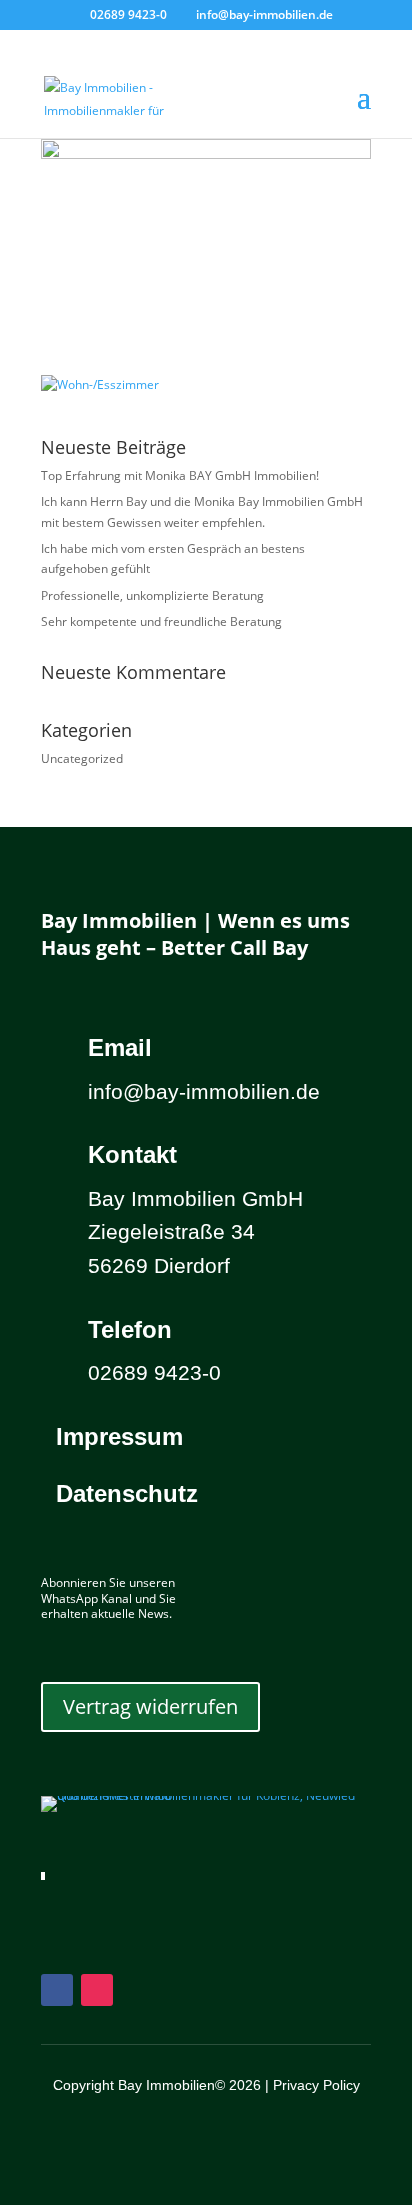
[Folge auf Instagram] (97, 1990)
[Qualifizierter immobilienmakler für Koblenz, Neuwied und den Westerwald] (206, 1795)
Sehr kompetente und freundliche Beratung (161, 621)
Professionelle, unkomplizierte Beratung (152, 595)
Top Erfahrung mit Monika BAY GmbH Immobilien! (180, 475)
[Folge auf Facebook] (57, 1990)
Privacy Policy (316, 2085)
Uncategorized (82, 758)
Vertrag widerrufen (150, 1706)
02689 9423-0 (128, 14)
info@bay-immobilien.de (204, 1091)
